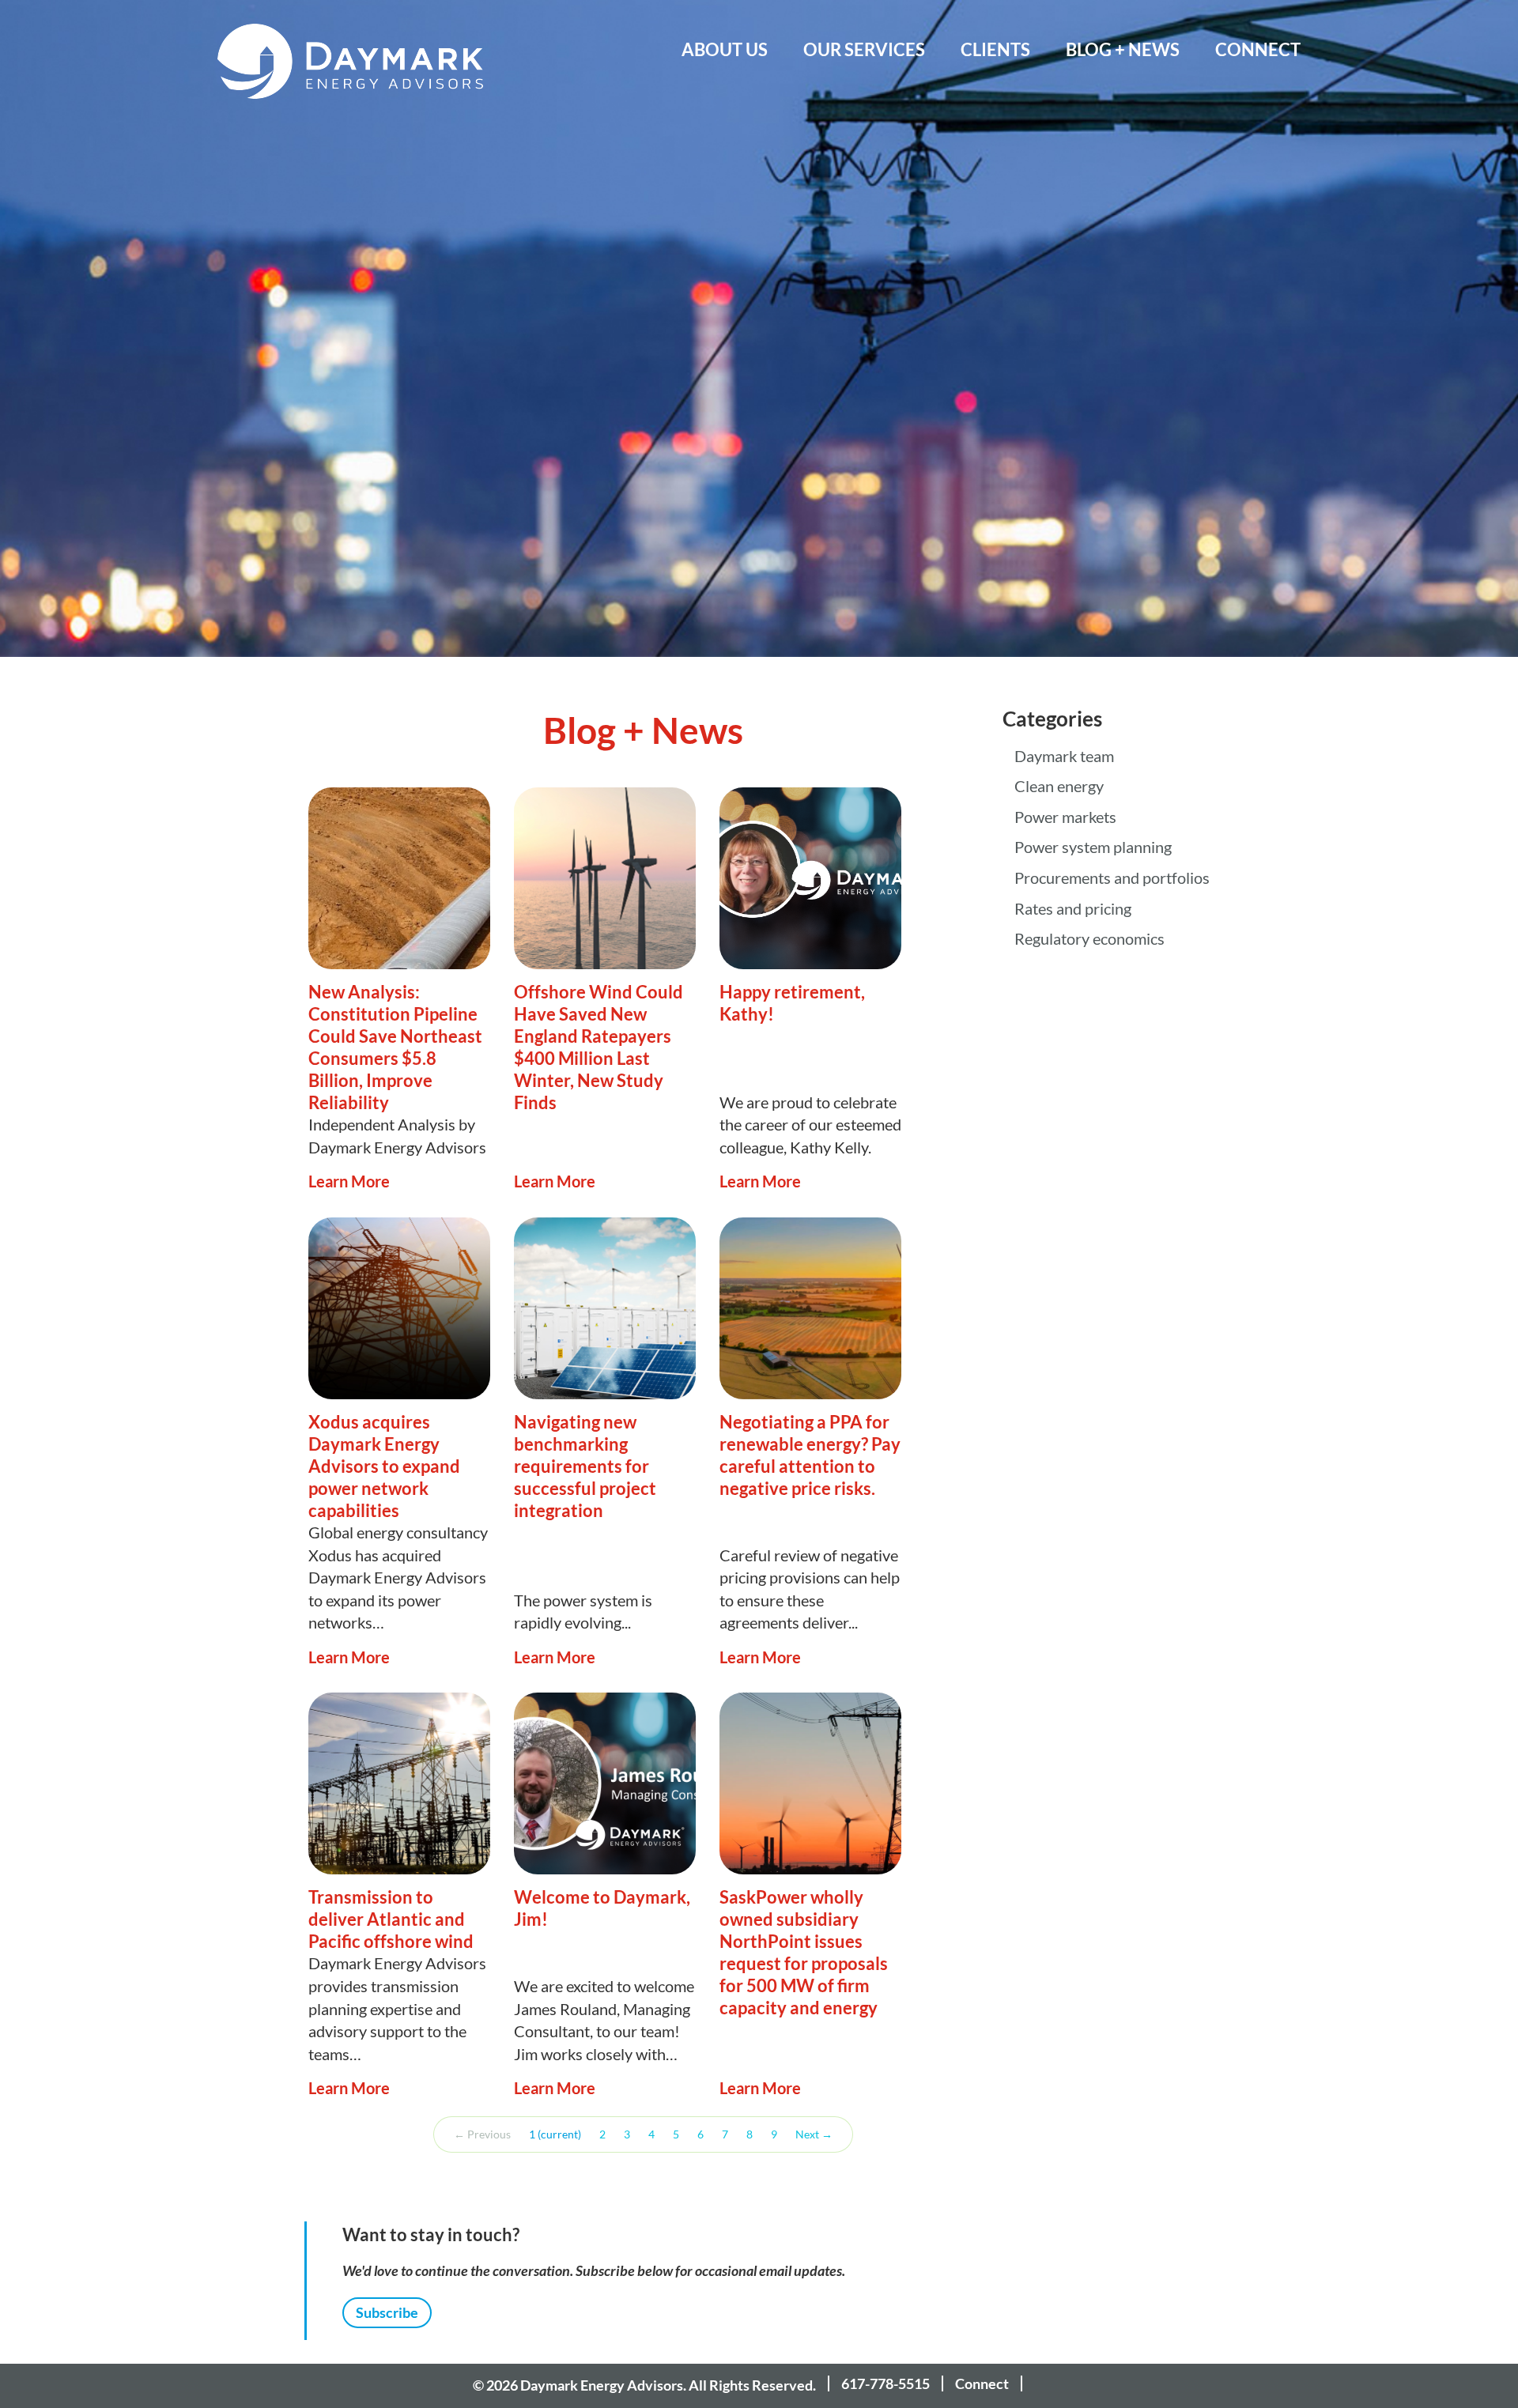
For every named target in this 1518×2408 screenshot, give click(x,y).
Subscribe (387, 2312)
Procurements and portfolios (1112, 878)
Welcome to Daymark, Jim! (602, 1908)
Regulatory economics (1089, 939)
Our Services (864, 49)
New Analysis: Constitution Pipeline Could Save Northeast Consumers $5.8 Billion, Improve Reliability (395, 1047)
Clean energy (1059, 787)
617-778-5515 (885, 2383)
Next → (814, 2134)
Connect (1258, 49)
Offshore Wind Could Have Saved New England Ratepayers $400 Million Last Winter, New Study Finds (599, 1047)
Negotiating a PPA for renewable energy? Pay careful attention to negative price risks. (810, 1455)
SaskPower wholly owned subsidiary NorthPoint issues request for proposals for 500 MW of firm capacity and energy (804, 1952)
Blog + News (1123, 49)
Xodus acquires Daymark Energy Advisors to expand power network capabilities (384, 1466)
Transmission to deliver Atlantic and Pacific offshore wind (391, 1919)
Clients (995, 49)
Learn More (349, 1181)
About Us (725, 49)
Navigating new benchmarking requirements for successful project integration (585, 1466)
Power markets (1065, 817)
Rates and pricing (1073, 909)
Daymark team (1064, 757)
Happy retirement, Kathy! (792, 1003)
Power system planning (1093, 847)
